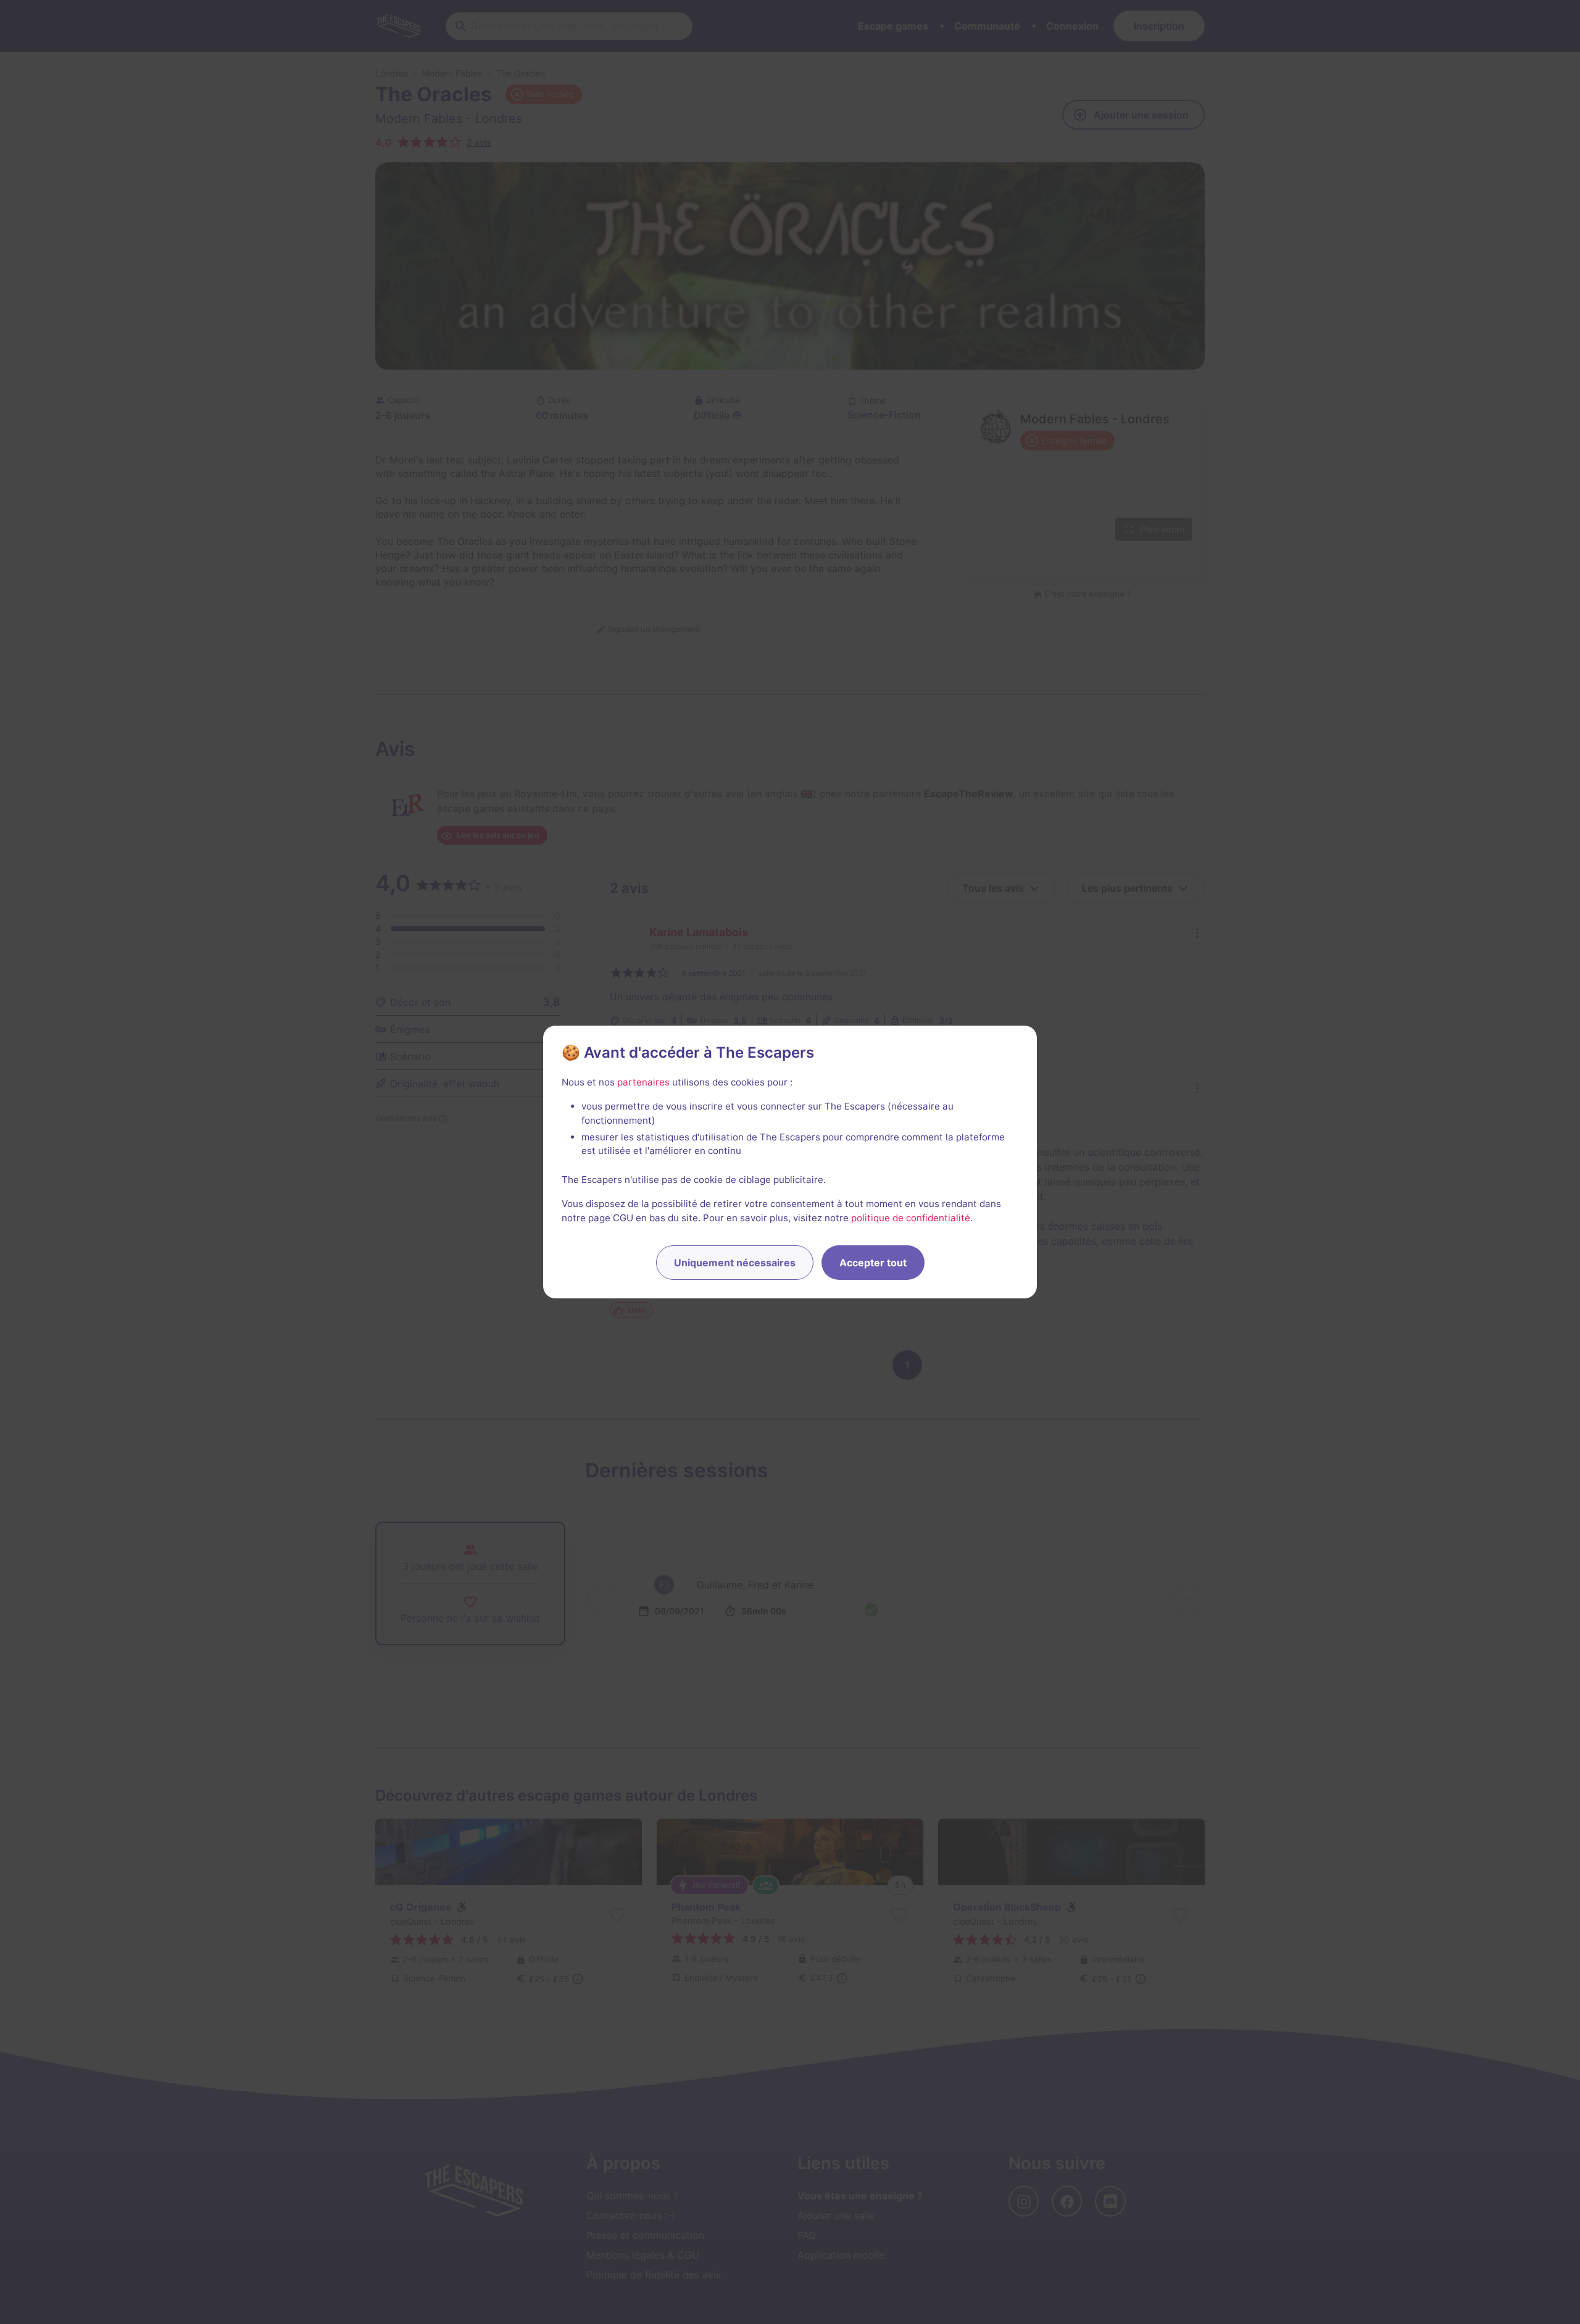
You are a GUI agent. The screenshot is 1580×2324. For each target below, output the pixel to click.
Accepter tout (873, 1263)
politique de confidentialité (911, 1218)
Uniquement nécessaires (735, 1263)
